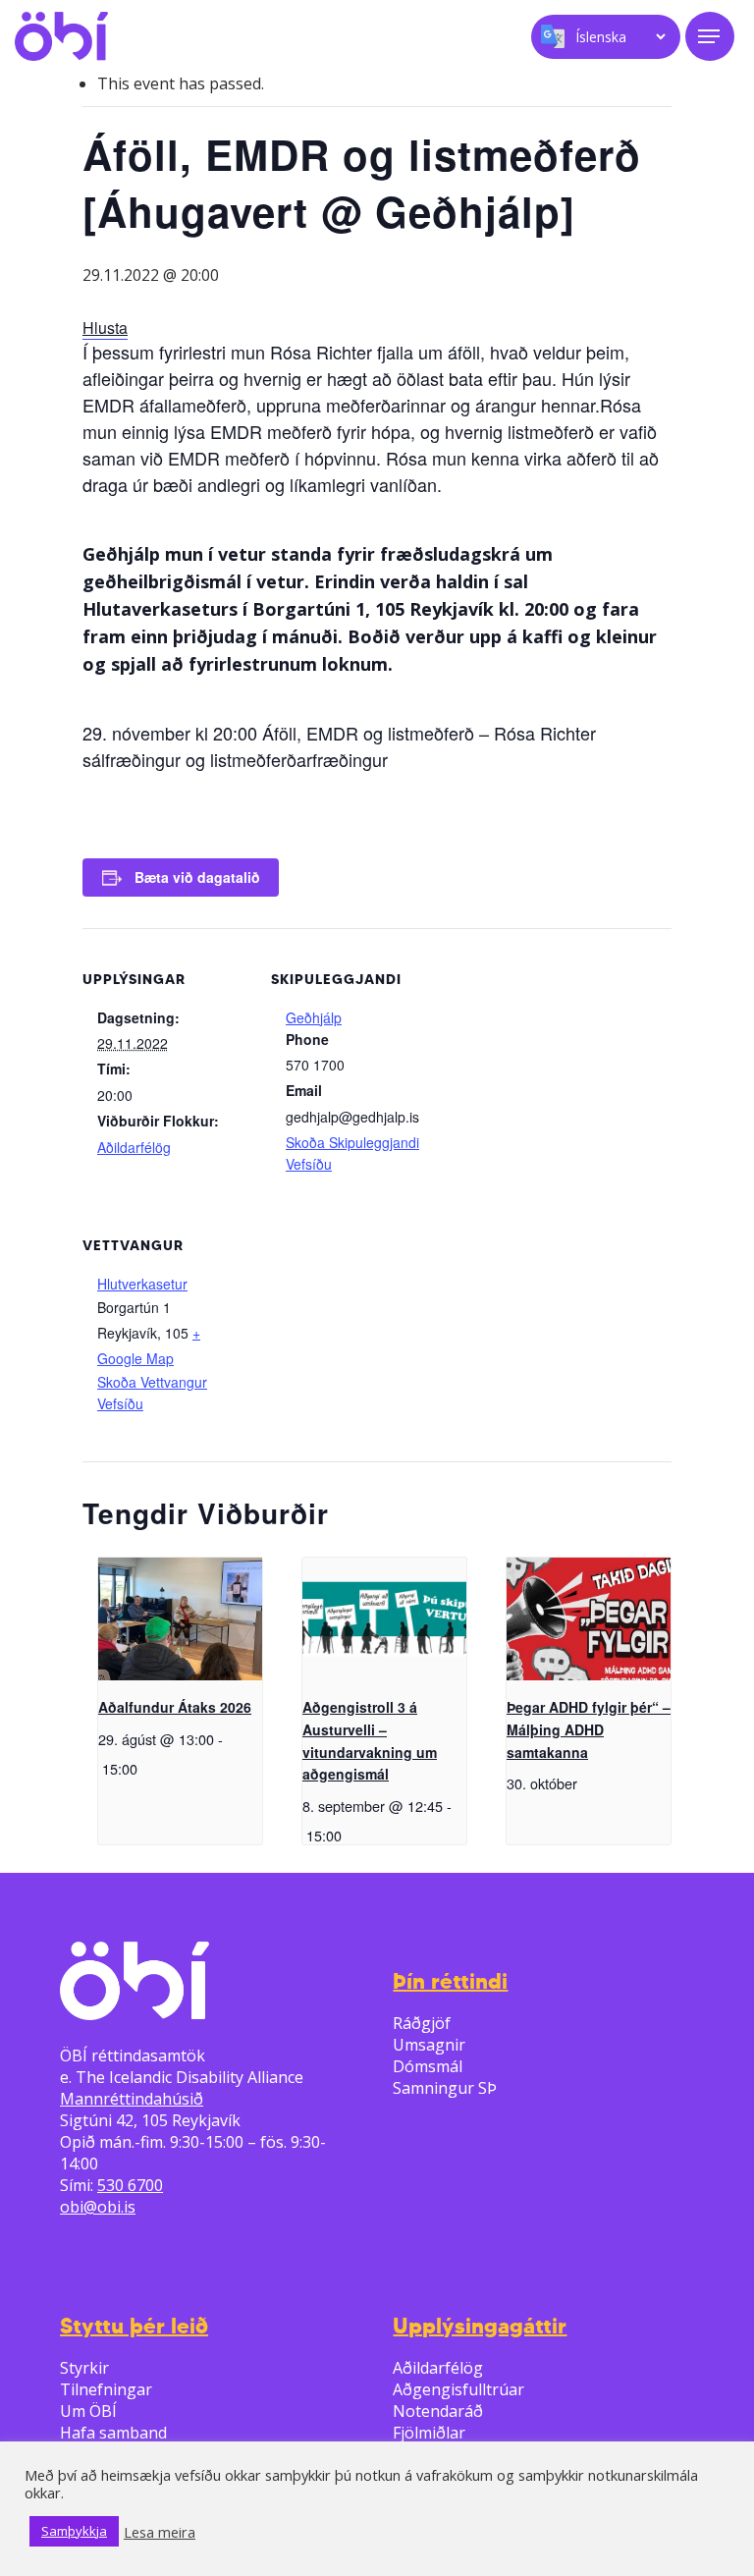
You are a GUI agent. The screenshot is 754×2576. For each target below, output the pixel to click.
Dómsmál (428, 2066)
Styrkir (84, 2368)
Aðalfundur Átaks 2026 (175, 1707)
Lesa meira (160, 2532)
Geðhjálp (314, 1017)
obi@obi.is (98, 2207)
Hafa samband (113, 2433)
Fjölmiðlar (429, 2433)
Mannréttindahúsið (132, 2099)
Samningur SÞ (445, 2088)
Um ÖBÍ (88, 2411)
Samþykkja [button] (74, 2531)
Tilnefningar (106, 2389)
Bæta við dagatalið (197, 877)
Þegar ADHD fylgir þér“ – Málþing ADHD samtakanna (589, 1729)
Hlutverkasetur (142, 1284)
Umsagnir (429, 2045)
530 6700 (130, 2185)
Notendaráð (438, 2411)
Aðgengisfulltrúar (458, 2389)
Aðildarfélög (134, 1147)
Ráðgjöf (422, 2023)
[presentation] (180, 1619)
